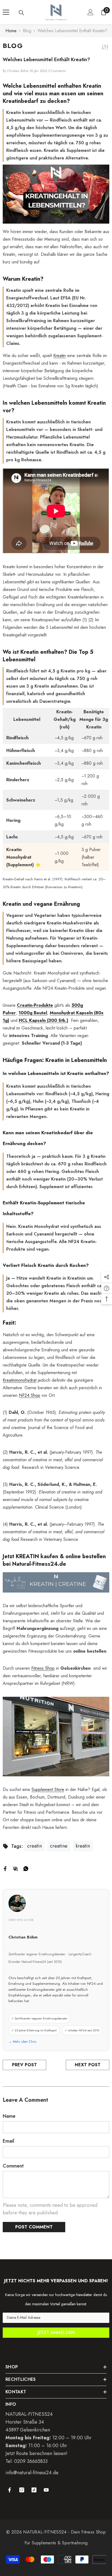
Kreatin (60, 356)
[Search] (21, 13)
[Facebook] (5, 1868)
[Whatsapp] (26, 1868)
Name (9, 2116)
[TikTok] (34, 2490)
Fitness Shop (43, 1668)
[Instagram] (22, 2490)
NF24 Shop (29, 1395)
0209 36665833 (31, 2461)
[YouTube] (46, 2490)
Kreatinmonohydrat (20, 1380)
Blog (27, 31)
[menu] (6, 12)
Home (11, 31)
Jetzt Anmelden (56, 2333)
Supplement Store (48, 1789)
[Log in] (91, 12)
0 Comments (57, 71)
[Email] (15, 1868)
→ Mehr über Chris (22, 2042)
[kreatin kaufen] (56, 1582)
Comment (13, 2166)
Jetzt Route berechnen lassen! (36, 2453)
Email (8, 2141)
